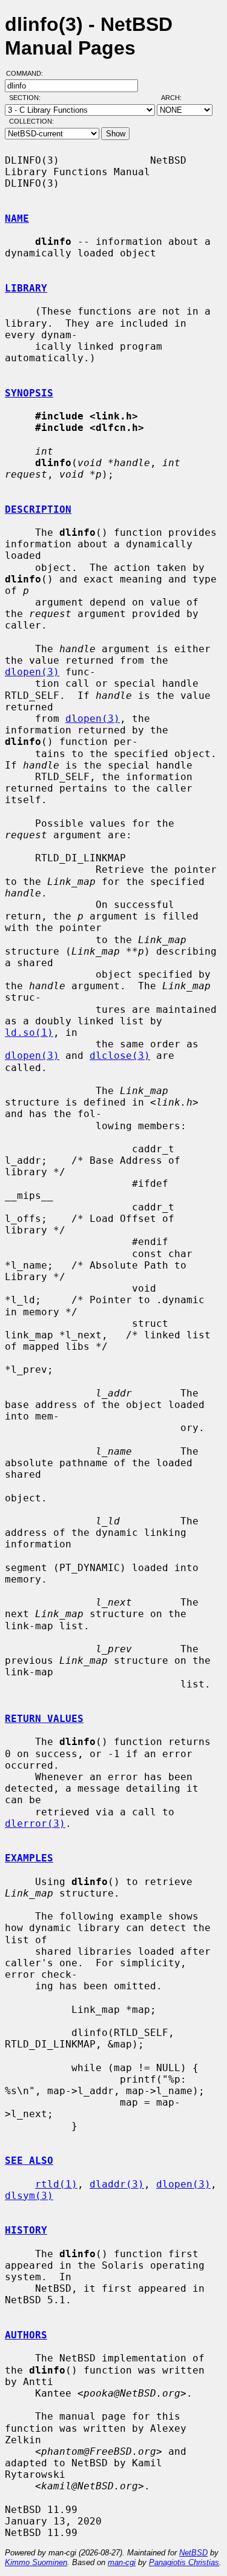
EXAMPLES (29, 1858)
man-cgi (122, 2562)
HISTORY (26, 2230)
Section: (28, 98)
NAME (17, 219)
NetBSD (193, 2553)
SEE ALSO (29, 2161)
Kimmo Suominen (36, 2562)
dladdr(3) (117, 2184)
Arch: (177, 98)
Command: (28, 73)
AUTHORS (26, 2335)
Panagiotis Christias (184, 2562)
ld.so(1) (29, 1033)
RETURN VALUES (44, 1719)
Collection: (31, 121)
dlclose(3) (120, 1056)
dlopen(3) (32, 672)
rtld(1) (56, 2184)
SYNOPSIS (29, 393)
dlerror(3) (35, 1824)
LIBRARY (26, 288)
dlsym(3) (29, 2196)
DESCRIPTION (38, 509)
